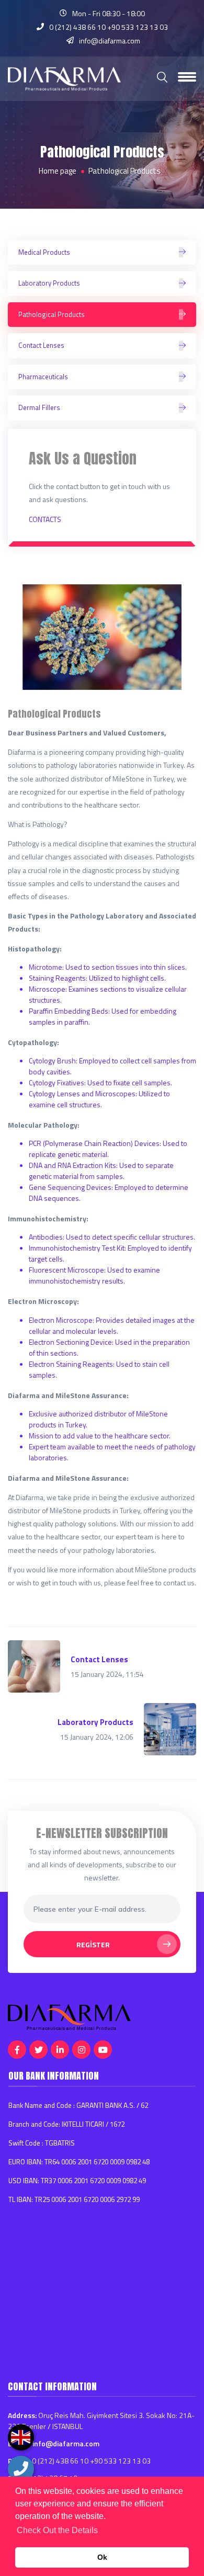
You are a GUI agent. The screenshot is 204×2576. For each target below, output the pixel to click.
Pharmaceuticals (43, 377)
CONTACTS (45, 519)
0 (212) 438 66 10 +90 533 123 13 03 (109, 27)
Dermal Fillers (39, 407)
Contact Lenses (41, 345)
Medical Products (44, 252)
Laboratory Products (49, 283)
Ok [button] (102, 2557)
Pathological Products (52, 314)
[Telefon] (21, 2469)
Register (93, 1944)
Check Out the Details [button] (57, 2530)
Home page (58, 171)
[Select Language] (21, 2437)
